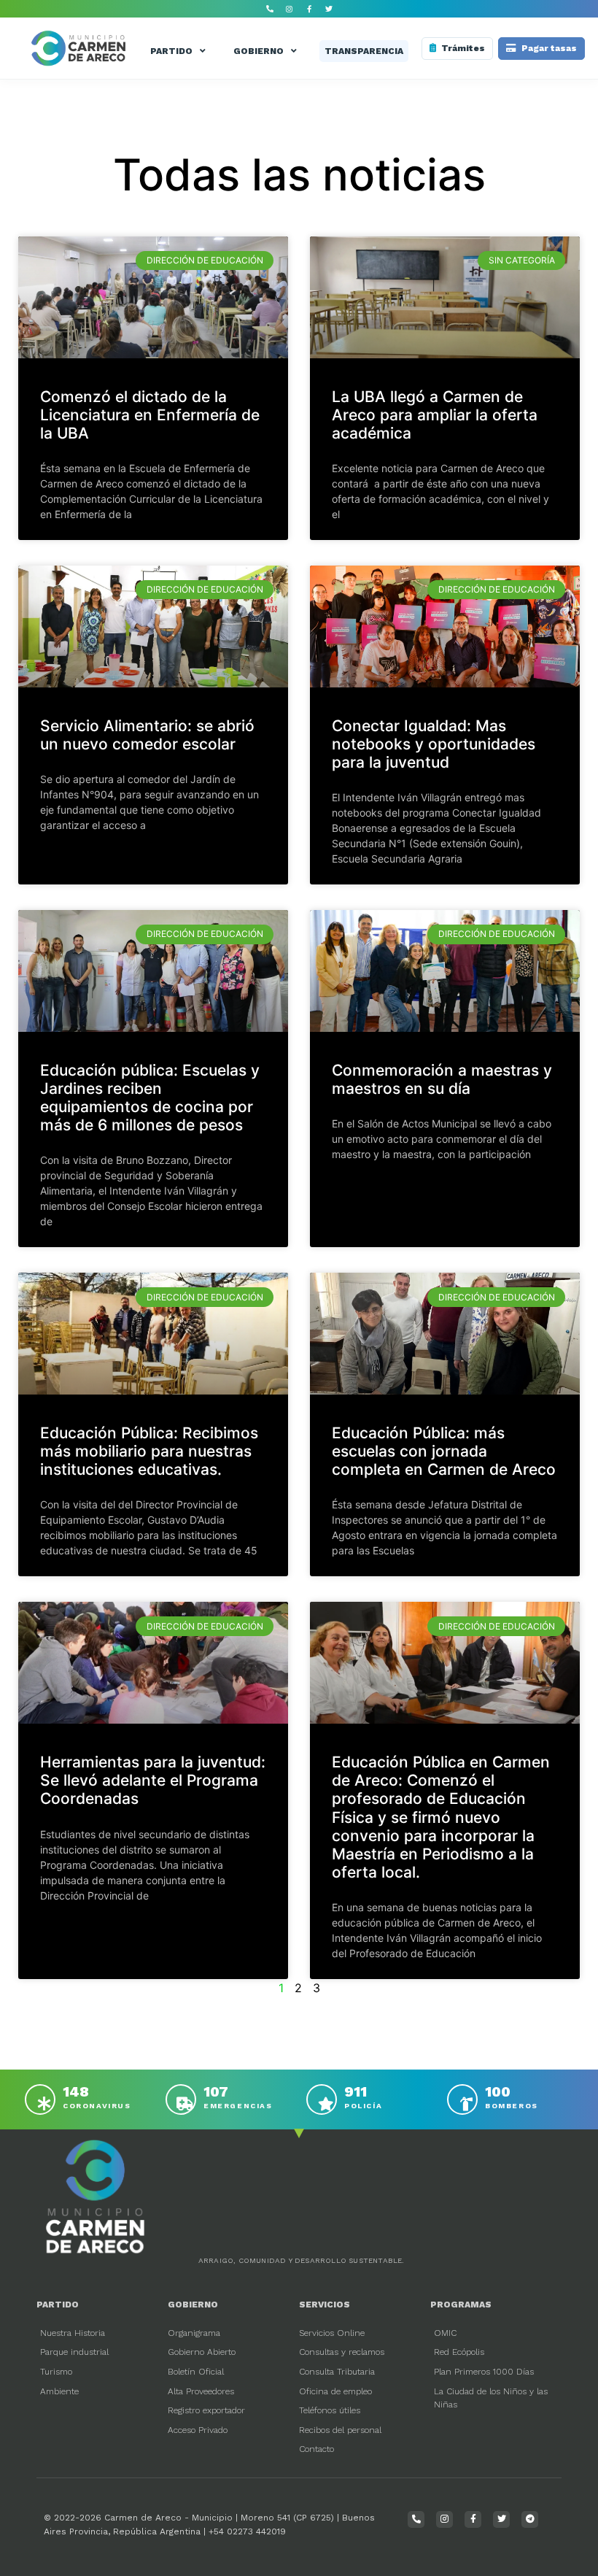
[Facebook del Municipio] (309, 9)
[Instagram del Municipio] (290, 9)
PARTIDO (171, 51)
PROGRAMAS (461, 2305)
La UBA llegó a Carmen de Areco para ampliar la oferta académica (435, 415)
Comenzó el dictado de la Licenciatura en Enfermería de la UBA (150, 415)
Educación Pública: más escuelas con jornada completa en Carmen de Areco (444, 1451)
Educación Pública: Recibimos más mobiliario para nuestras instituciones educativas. (149, 1451)
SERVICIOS (325, 2305)
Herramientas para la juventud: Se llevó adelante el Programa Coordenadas (153, 1780)
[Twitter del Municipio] (329, 9)
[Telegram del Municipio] (530, 2519)
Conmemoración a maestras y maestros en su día (442, 1079)
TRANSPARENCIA (364, 51)
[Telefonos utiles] (270, 9)
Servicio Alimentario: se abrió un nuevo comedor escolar (147, 735)
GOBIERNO (259, 51)
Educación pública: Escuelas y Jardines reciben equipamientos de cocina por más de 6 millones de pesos (150, 1098)
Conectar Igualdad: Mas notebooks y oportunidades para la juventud (434, 744)
